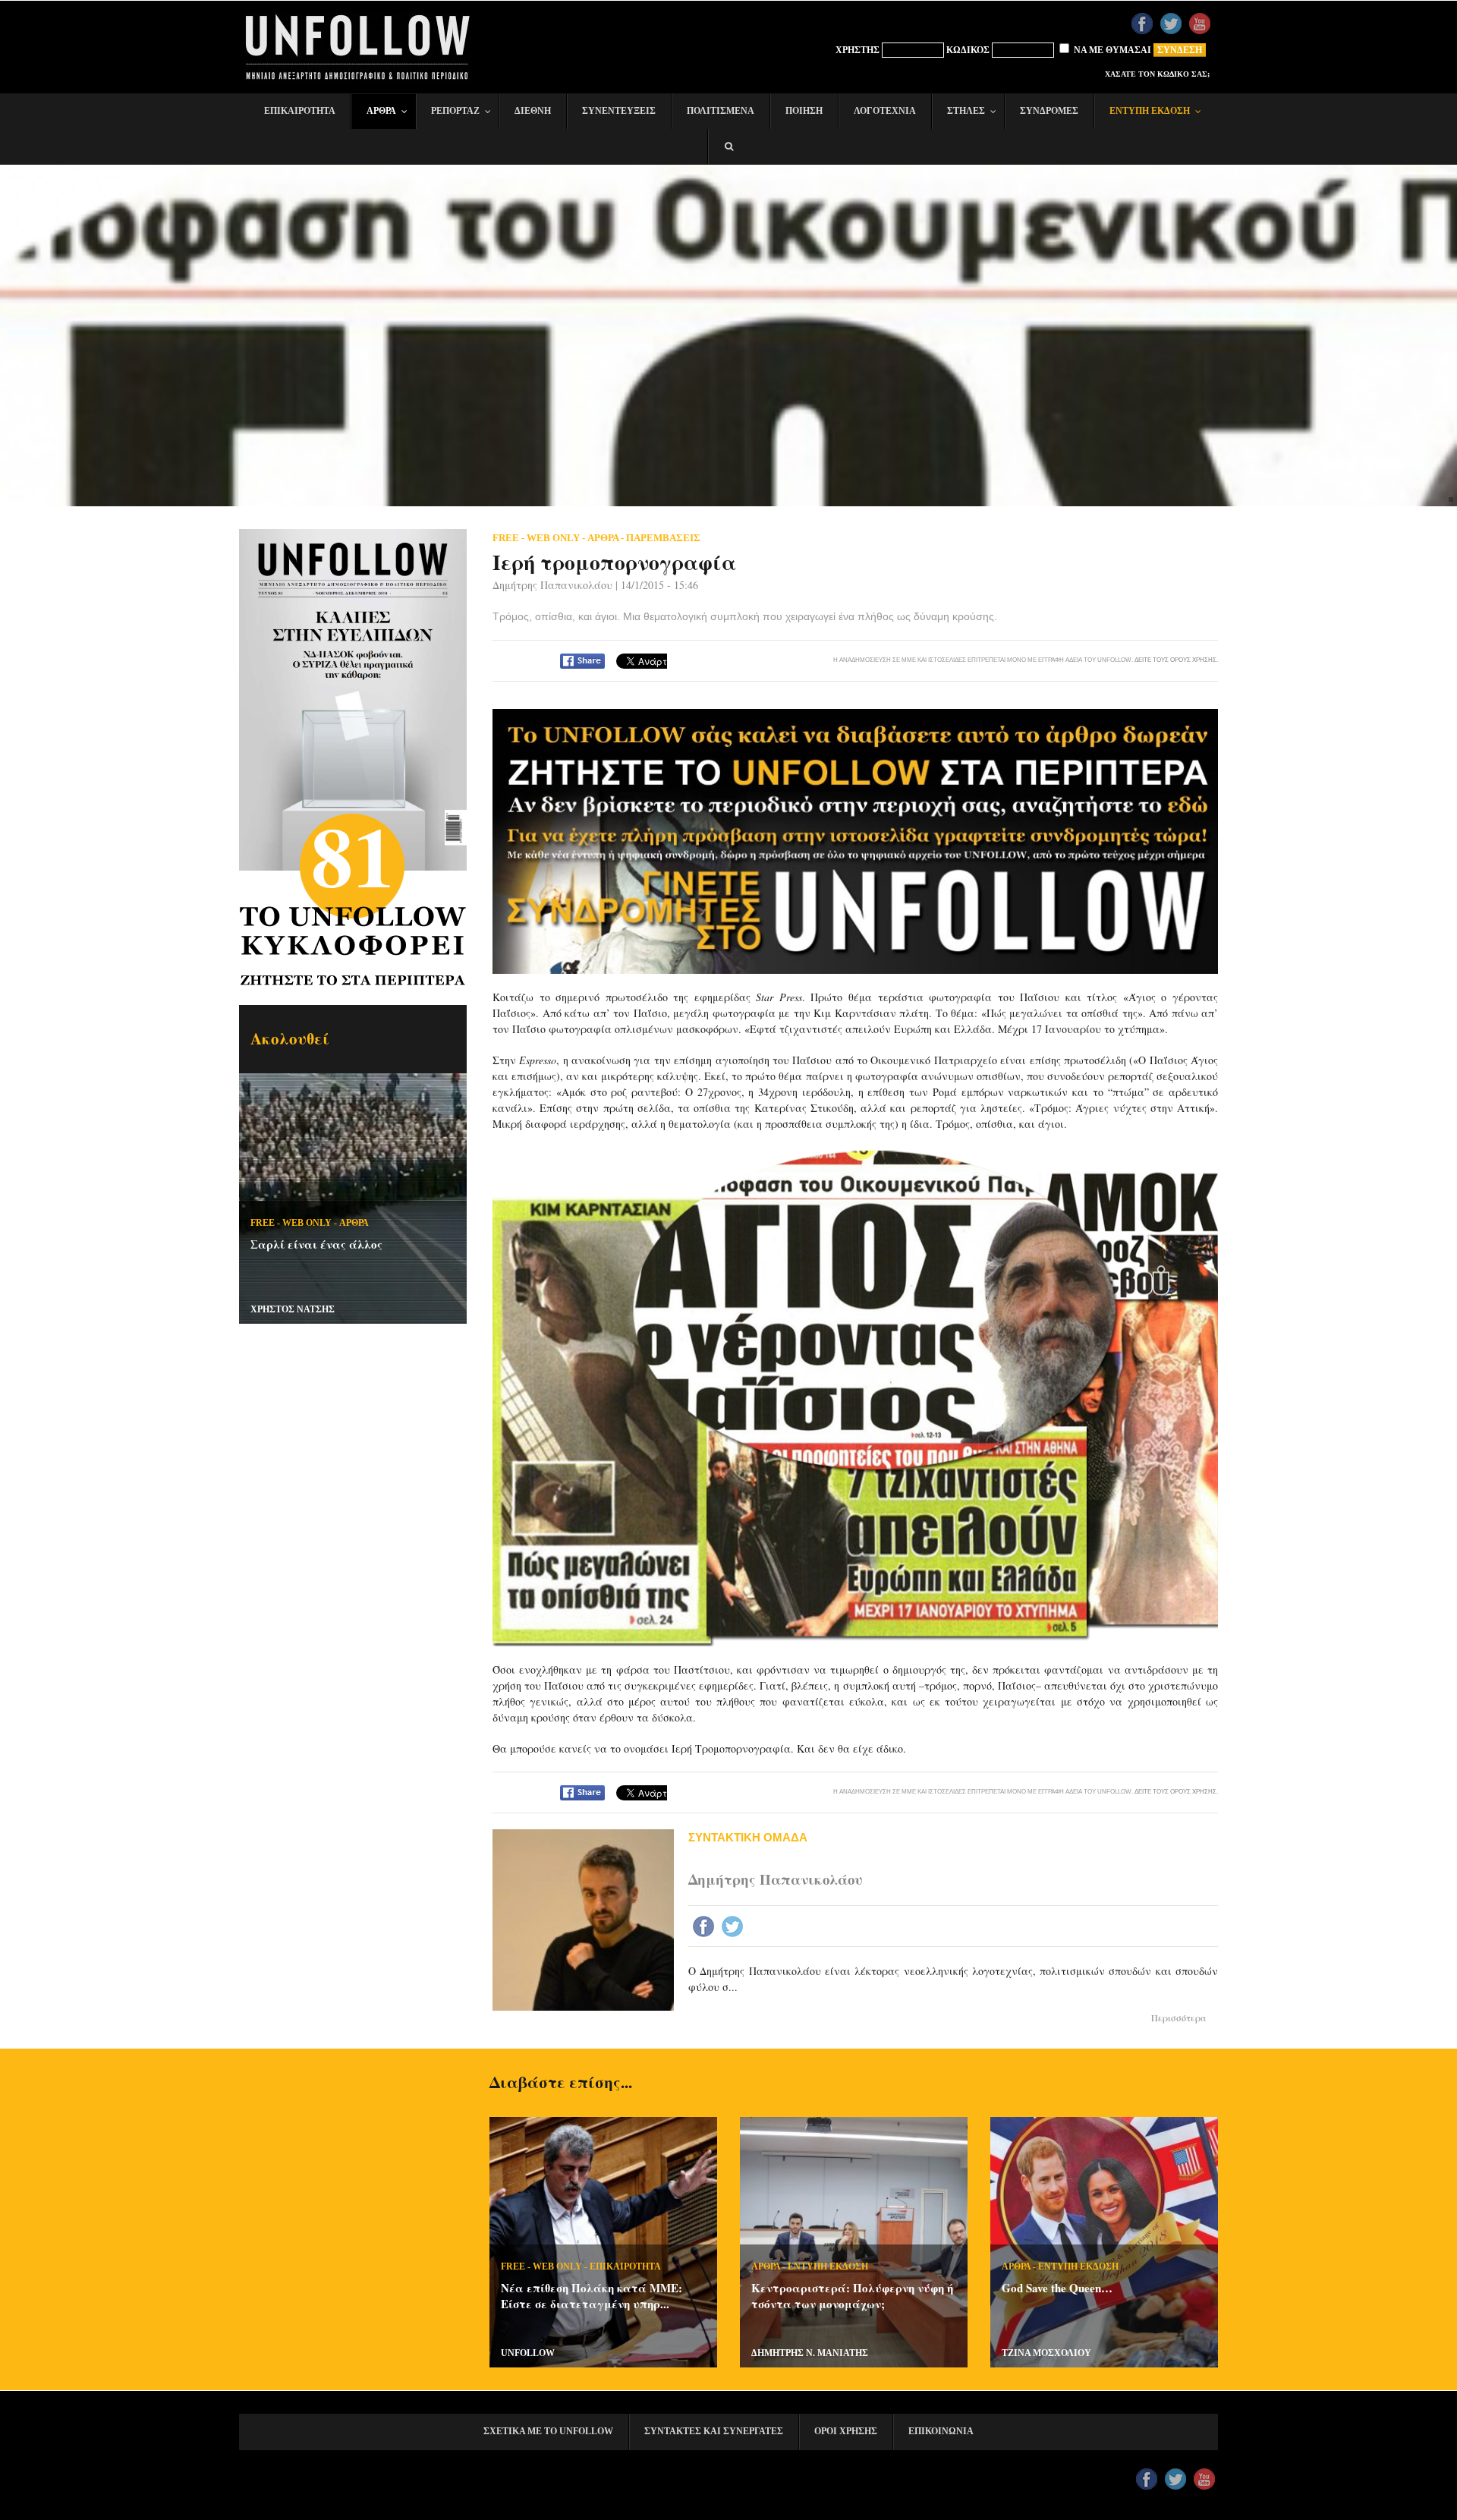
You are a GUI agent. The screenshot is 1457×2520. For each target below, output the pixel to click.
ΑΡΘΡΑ (354, 1223)
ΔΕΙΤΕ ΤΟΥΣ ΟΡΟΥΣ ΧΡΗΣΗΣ (1175, 660)
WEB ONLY (307, 1223)
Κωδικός (968, 50)
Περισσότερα (1179, 2018)
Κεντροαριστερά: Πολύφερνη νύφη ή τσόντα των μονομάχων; (852, 2296)
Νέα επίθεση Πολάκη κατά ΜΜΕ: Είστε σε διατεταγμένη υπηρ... (592, 2296)
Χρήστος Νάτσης (293, 1309)
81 (353, 855)
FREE (263, 1223)
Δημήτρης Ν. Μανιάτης (810, 2353)
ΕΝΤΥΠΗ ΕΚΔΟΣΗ (828, 2266)
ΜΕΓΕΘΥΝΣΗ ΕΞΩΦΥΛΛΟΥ (356, 617)
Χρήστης (858, 50)
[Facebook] (705, 1928)
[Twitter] (734, 1928)
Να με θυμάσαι (1111, 50)
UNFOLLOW (528, 2353)
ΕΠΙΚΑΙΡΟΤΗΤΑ (625, 2266)
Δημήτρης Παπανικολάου (552, 585)
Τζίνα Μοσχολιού (1046, 2353)
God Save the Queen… (1057, 2288)
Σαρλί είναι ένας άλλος (316, 1244)
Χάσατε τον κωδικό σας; (1157, 74)
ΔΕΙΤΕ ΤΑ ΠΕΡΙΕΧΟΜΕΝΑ (357, 715)
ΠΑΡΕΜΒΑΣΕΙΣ (663, 538)
